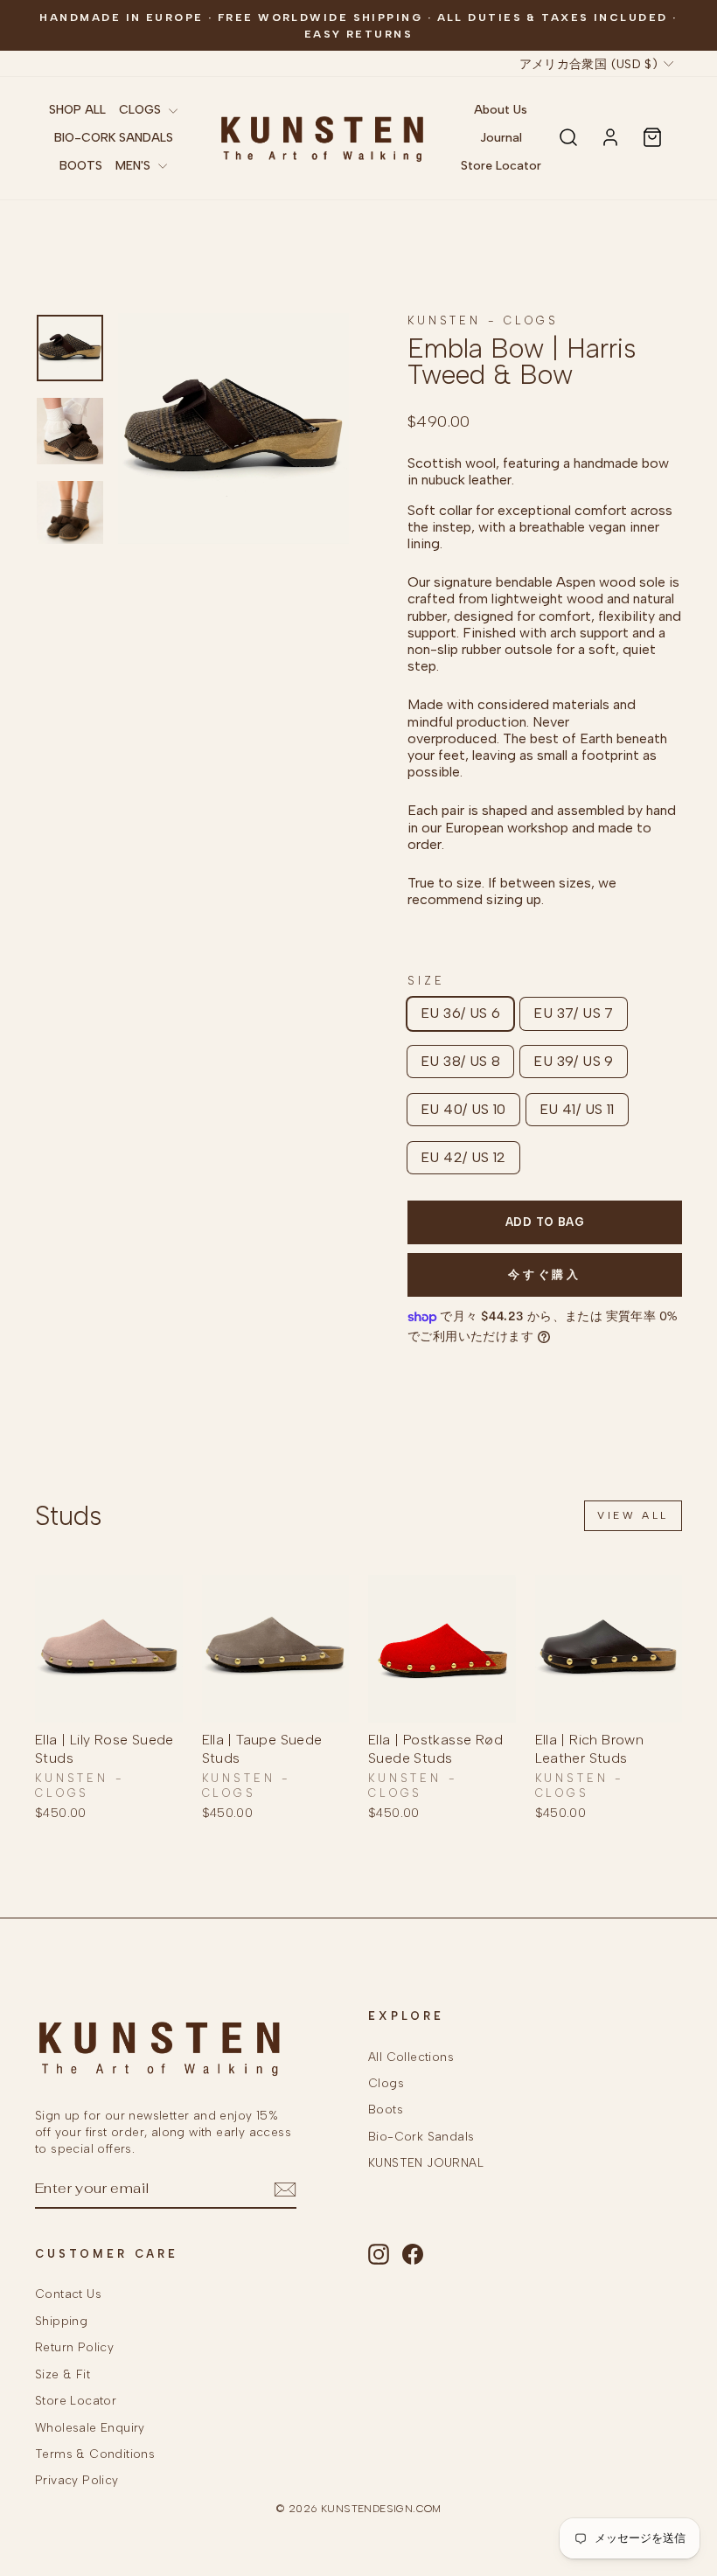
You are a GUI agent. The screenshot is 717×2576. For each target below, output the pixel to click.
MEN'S (135, 166)
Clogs (386, 2083)
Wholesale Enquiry (90, 2427)
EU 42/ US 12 (463, 1157)
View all (633, 1515)
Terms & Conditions (95, 2454)
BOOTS (81, 166)
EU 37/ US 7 (573, 1013)
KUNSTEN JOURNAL (426, 2162)
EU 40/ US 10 (463, 1109)
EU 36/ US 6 (460, 1013)
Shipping (61, 2321)
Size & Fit (63, 2374)
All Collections (411, 2057)
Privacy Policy (77, 2480)
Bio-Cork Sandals (421, 2136)
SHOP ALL (77, 110)
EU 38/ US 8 (460, 1061)
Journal (501, 138)
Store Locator (501, 166)
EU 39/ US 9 (573, 1061)
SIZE (426, 981)
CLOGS (142, 110)
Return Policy (74, 2347)
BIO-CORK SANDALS (114, 138)
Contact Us (68, 2294)
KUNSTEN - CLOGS (483, 320)
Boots (386, 2109)
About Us (501, 110)
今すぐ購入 (545, 1274)
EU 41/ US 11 (577, 1109)
